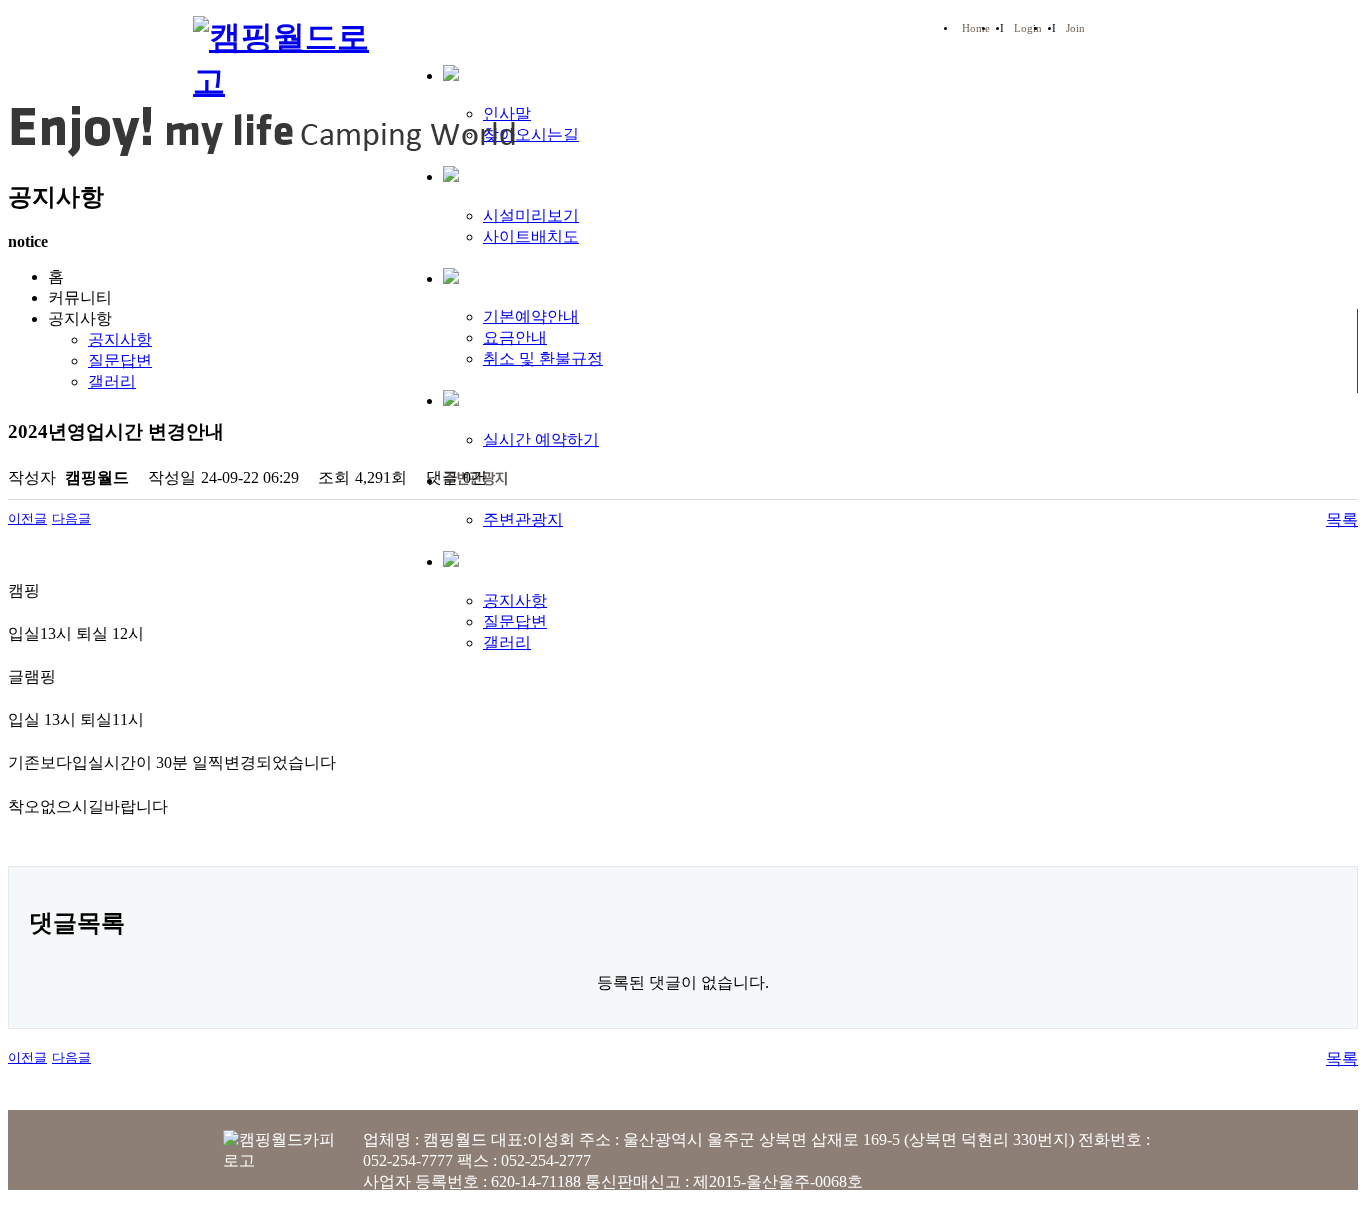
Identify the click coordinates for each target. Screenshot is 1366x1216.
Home (976, 28)
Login (1028, 28)
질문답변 (515, 621)
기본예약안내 (531, 316)
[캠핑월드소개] (451, 74)
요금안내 (515, 337)
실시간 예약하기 (541, 439)
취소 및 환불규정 (543, 358)
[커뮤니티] (451, 560)
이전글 (27, 518)
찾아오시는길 (531, 134)
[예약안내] (451, 277)
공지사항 (515, 600)
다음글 (71, 518)
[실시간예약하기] (451, 399)
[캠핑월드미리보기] (451, 175)
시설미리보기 (531, 215)
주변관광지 (523, 519)
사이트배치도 (531, 236)
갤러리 (507, 642)
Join (1075, 28)
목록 (1342, 519)
